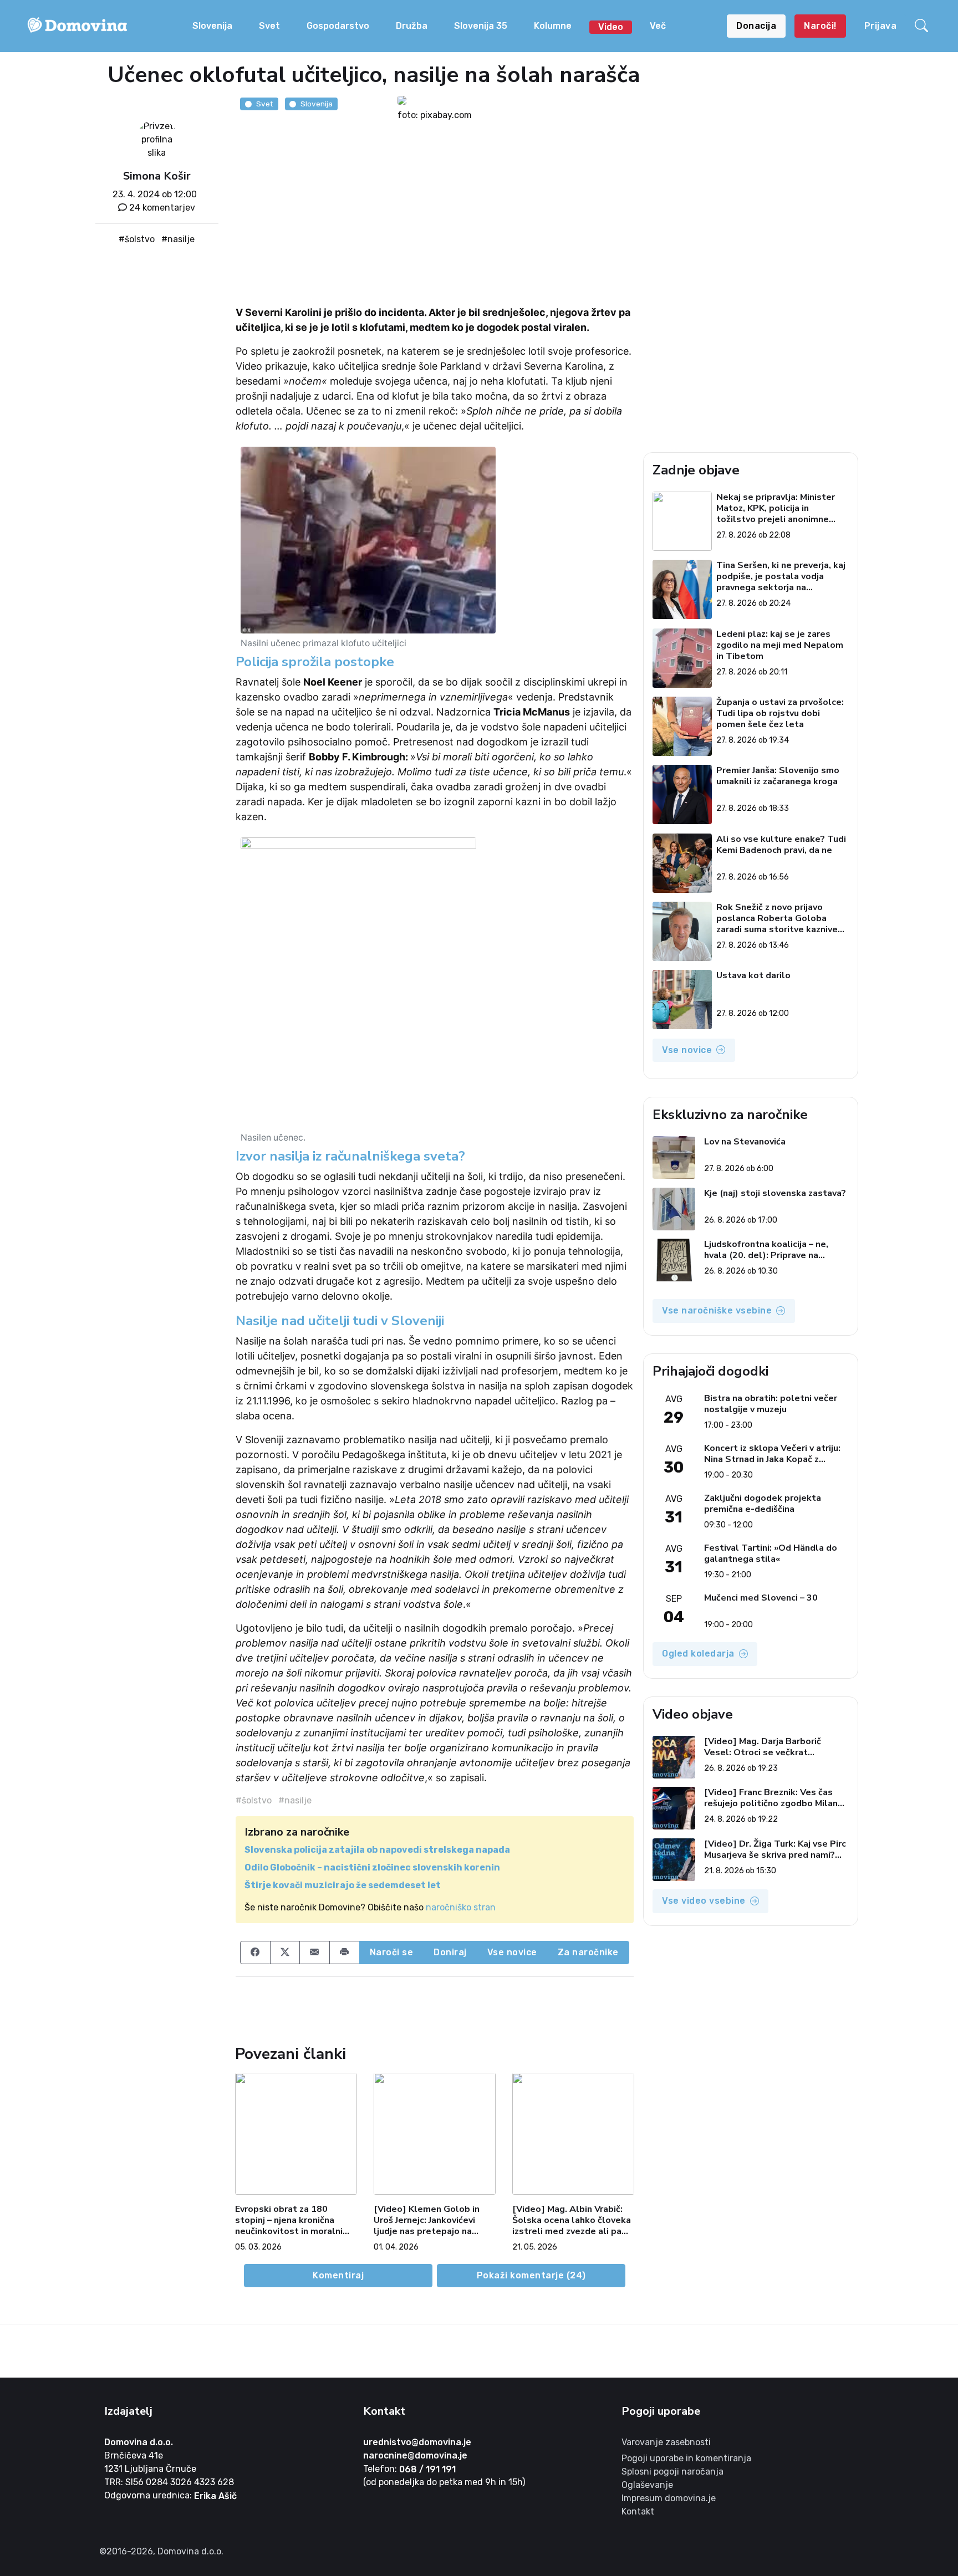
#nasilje (178, 239)
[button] (923, 26)
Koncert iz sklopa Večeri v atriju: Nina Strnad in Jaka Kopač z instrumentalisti (772, 1454)
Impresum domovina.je (669, 2498)
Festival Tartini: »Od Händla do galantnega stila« (771, 1553)
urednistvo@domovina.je (417, 2442)
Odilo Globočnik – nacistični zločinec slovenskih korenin (372, 1867)
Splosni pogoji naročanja (672, 2472)
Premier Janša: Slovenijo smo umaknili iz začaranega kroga (778, 776)
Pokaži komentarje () (531, 2275)
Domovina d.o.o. (139, 2442)
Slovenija (212, 26)
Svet (269, 26)
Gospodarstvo (338, 26)
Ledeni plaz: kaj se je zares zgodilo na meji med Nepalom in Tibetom (780, 645)
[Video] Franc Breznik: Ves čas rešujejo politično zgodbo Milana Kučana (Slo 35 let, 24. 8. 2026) (773, 1798)
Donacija (756, 26)
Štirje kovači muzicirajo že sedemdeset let (343, 1885)
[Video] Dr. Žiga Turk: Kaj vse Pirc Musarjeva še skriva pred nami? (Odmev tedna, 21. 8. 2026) (775, 1849)
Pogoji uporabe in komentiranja (686, 2458)
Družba (412, 26)
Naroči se (392, 1952)
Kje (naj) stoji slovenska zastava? (775, 1194)
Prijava (881, 26)
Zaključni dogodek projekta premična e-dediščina (763, 1504)
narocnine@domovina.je (415, 2455)
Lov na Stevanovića (745, 1142)
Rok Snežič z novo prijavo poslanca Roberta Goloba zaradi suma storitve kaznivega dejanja (782, 918)
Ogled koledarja (698, 1654)
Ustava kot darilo (753, 976)
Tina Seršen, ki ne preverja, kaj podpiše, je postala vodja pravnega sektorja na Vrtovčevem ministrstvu (781, 576)
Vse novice (512, 1952)
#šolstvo (137, 239)
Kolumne (553, 26)
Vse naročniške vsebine (717, 1310)
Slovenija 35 (481, 26)
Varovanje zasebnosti (666, 2442)
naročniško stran (461, 1907)
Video (611, 27)
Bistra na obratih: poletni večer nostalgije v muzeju (771, 1404)
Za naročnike (588, 1952)
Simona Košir (157, 176)
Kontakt (638, 2511)
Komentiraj (338, 2275)
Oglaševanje (647, 2485)
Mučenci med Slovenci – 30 (761, 1598)
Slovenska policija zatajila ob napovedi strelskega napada (377, 1850)
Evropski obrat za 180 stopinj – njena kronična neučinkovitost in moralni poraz (289, 2220)
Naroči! (820, 26)
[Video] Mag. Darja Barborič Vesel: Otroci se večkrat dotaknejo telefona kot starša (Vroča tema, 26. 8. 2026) (770, 1747)
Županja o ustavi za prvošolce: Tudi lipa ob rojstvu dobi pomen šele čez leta (780, 713)
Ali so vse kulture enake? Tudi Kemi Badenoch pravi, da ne (781, 845)
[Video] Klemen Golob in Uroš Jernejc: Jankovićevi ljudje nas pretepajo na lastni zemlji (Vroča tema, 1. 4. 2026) (433, 2220)
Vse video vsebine (704, 1901)
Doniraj (450, 1952)
